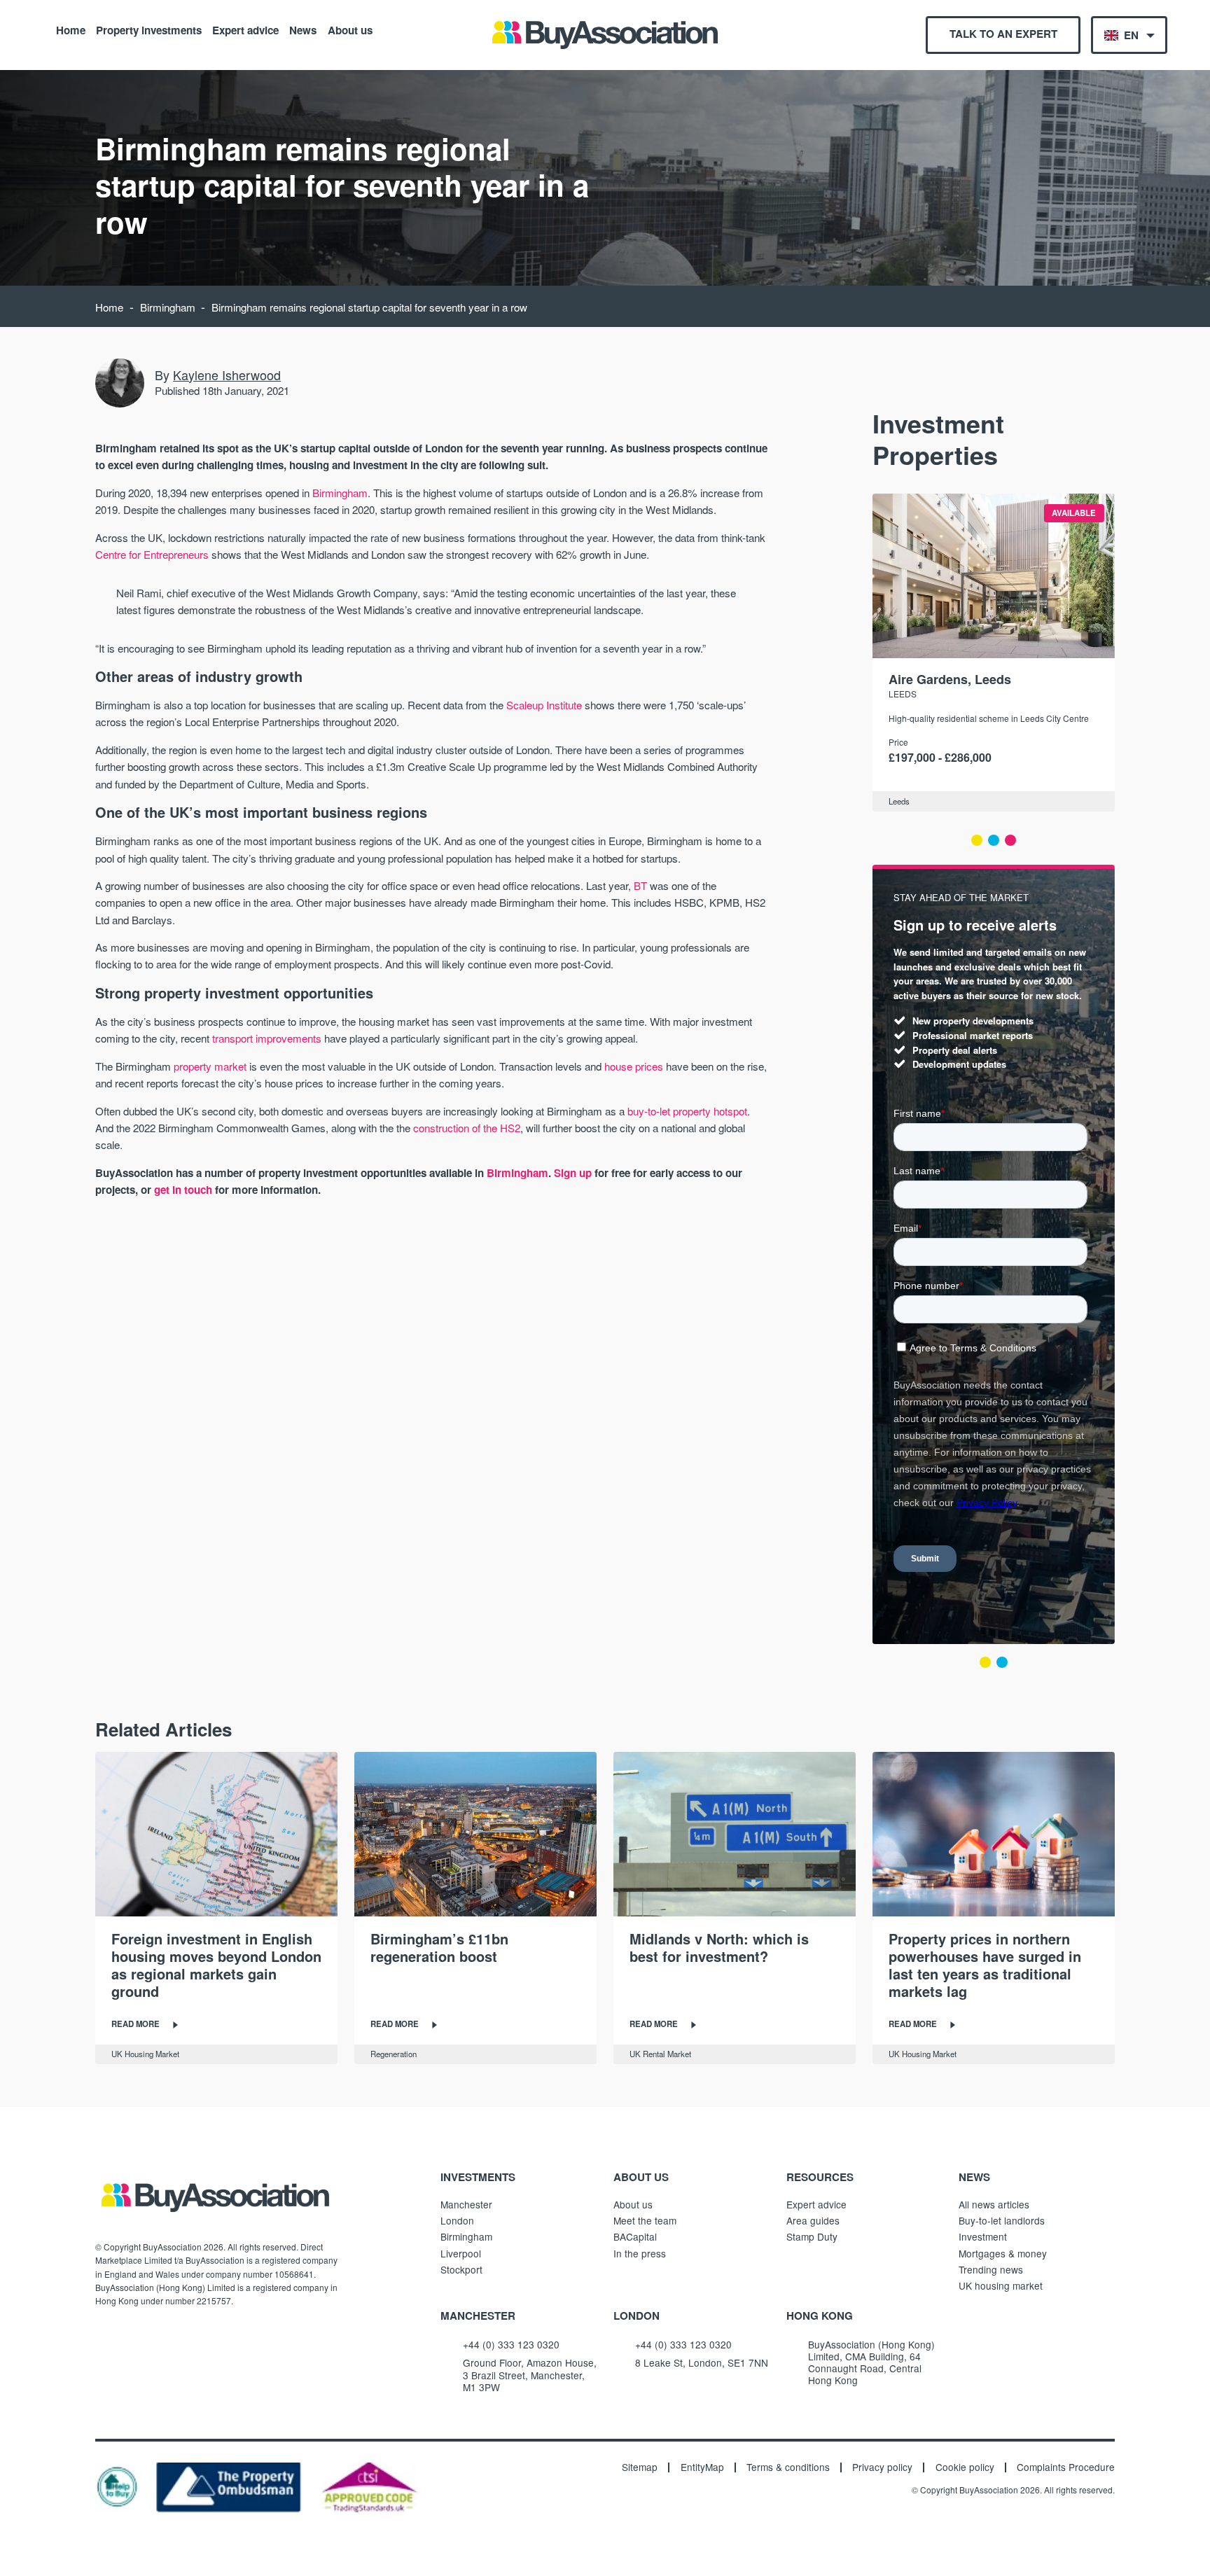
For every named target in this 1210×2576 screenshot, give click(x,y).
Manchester (466, 2204)
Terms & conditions (788, 2467)
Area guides (813, 2220)
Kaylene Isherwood (227, 375)
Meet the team (645, 2220)
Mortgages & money (1003, 2253)
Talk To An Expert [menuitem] (1003, 34)
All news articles (994, 2204)
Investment (983, 2236)
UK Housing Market (145, 2054)
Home (71, 29)
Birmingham (168, 307)
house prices (634, 1066)
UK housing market (1001, 2285)
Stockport (461, 2269)
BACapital (635, 2236)
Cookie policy (965, 2467)
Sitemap (640, 2467)
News (303, 29)
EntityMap (702, 2467)
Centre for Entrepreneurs (152, 554)
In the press (640, 2253)
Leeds (903, 694)
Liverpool (461, 2253)
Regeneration (394, 2054)
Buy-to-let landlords (1002, 2220)
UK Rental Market (660, 2054)
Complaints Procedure (1066, 2467)
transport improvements (267, 1038)
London (457, 2220)
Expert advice (245, 29)
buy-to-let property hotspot (687, 1111)
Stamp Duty (812, 2236)
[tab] (977, 840)
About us (350, 29)
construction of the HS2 (467, 1128)
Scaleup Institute (544, 705)
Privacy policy (882, 2467)
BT (640, 885)
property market (210, 1066)
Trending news (991, 2269)
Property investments (149, 29)
